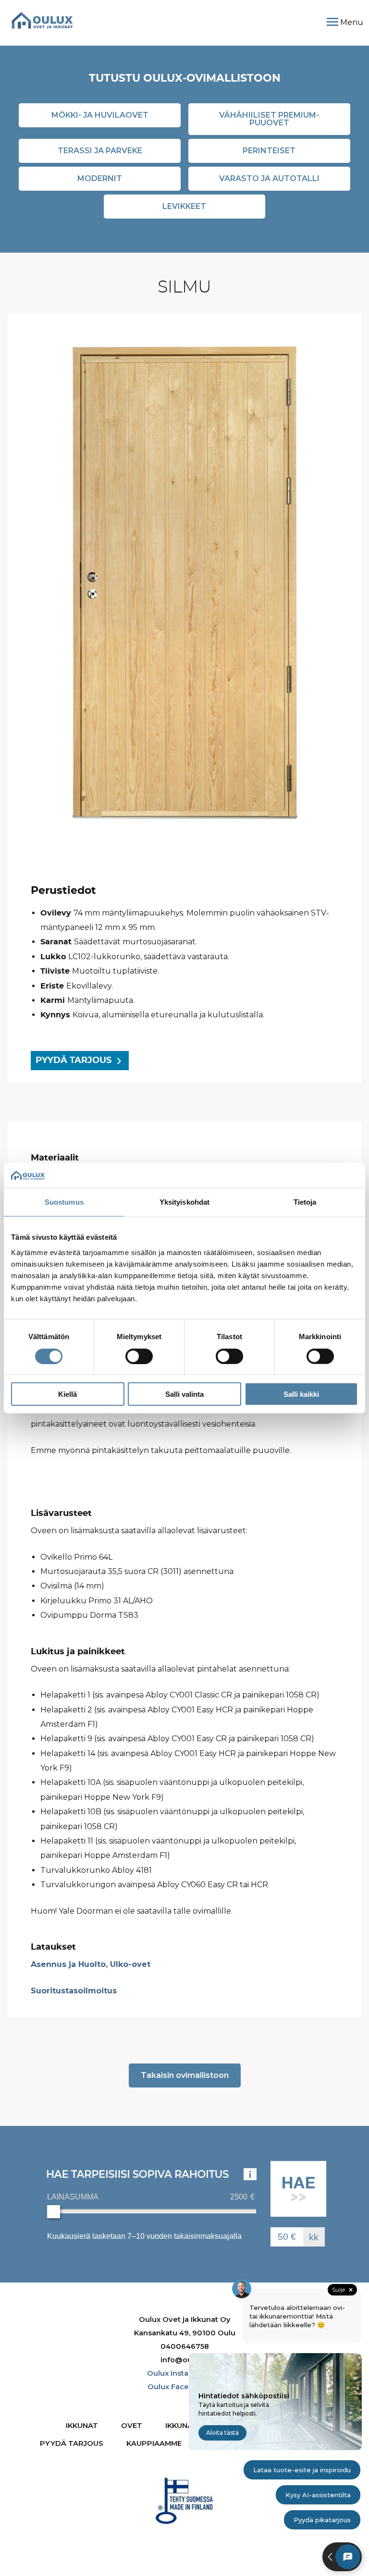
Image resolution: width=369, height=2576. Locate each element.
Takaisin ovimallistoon (185, 2075)
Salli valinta (184, 1394)
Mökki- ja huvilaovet (100, 115)
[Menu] (332, 22)
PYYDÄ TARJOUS (74, 1061)
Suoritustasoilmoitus (74, 1991)
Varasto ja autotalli (269, 178)
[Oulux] (42, 20)
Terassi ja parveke (100, 151)
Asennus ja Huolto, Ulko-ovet (91, 1964)
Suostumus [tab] (64, 1202)
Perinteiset (269, 151)
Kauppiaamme (154, 2443)
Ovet (132, 2426)
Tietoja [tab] (305, 1202)
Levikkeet (184, 206)
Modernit (100, 178)
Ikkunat (82, 2426)
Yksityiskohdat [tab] (184, 1202)
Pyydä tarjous (72, 2443)
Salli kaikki (301, 1394)
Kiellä (68, 1394)
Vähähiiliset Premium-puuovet (269, 119)
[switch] (139, 1356)
